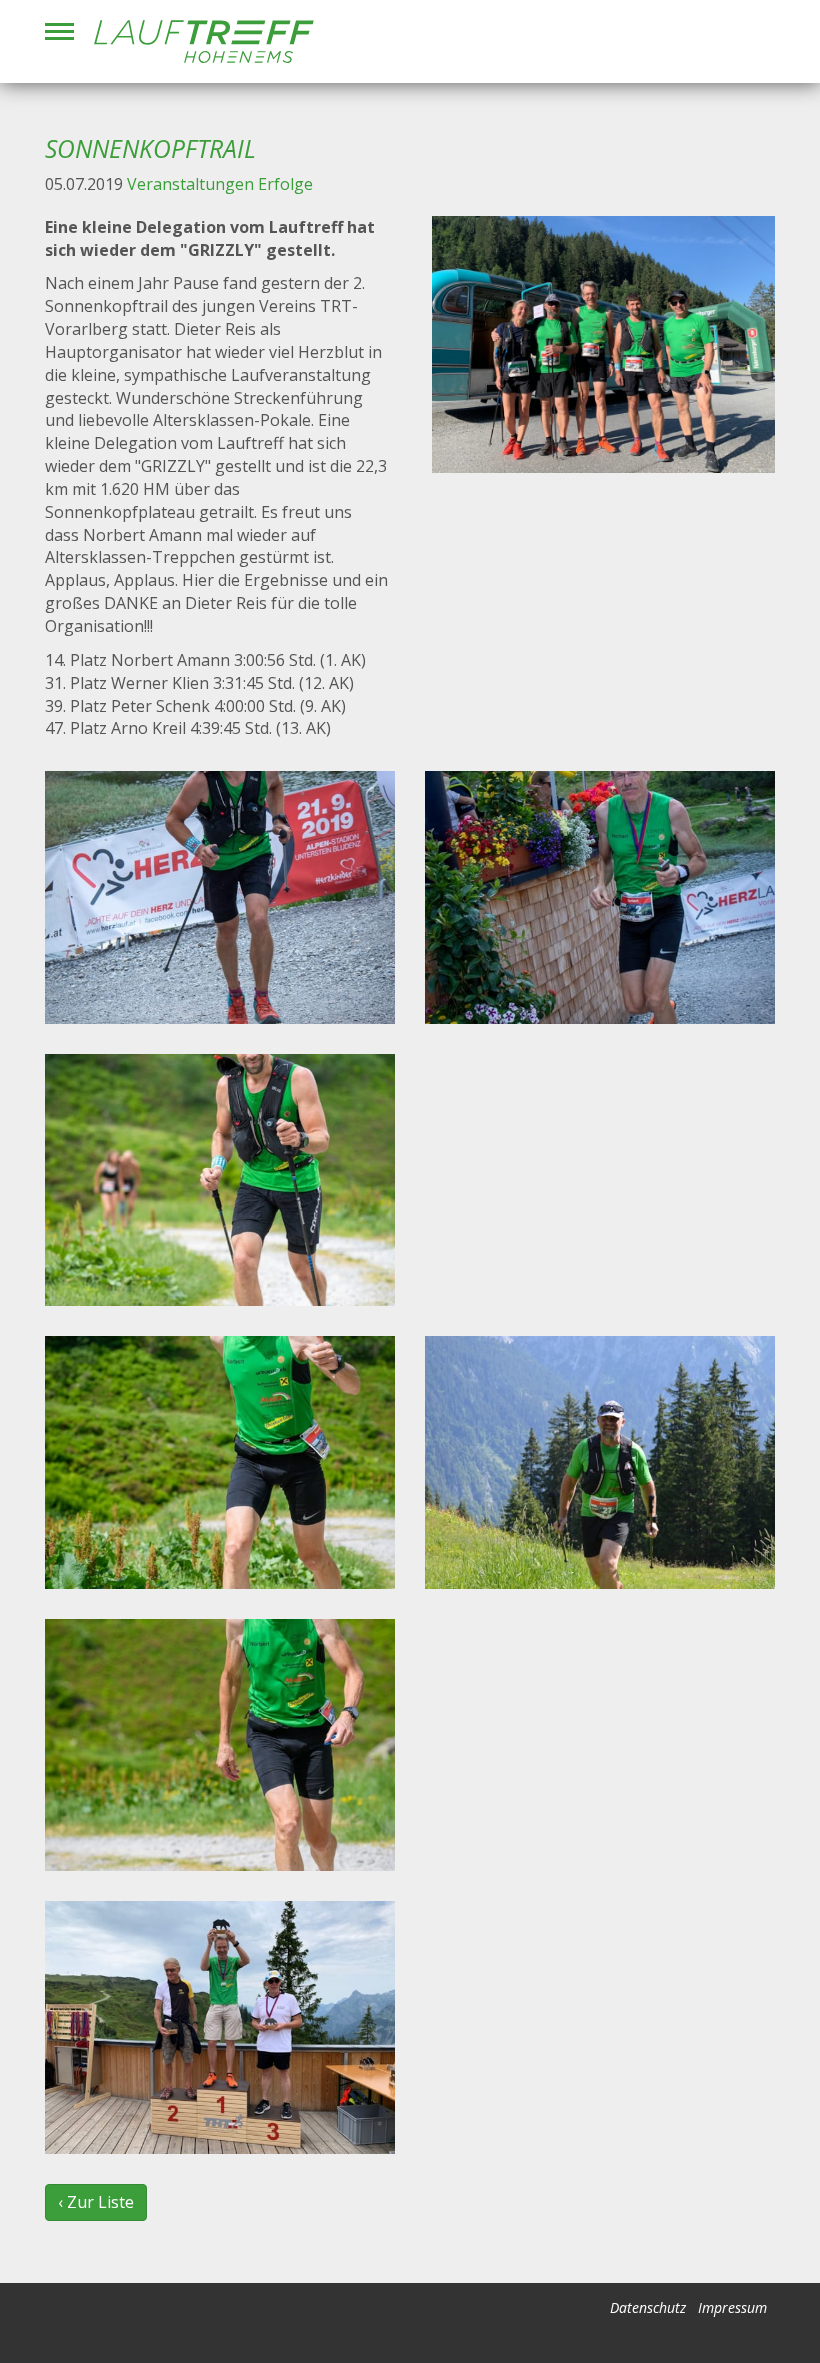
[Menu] (59, 31)
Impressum (732, 2307)
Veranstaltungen (190, 184)
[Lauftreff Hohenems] (204, 41)
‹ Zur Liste (96, 2202)
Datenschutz (648, 2307)
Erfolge (285, 184)
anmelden (583, 2309)
